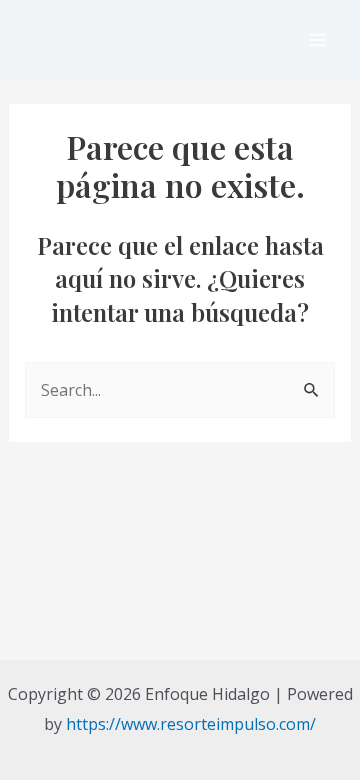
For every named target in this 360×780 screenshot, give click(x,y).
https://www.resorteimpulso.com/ (191, 724)
